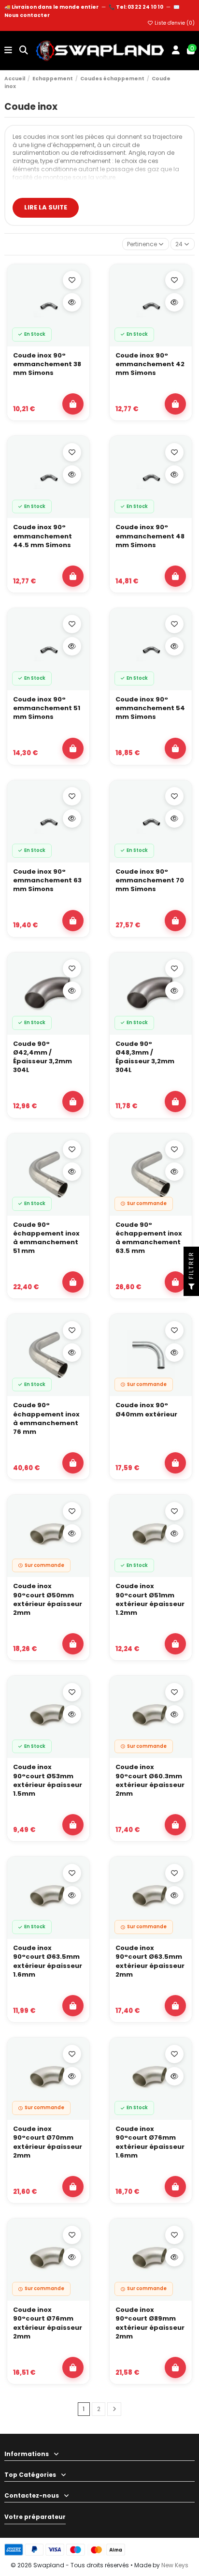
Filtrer (191, 1266)
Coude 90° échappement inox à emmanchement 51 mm (46, 1238)
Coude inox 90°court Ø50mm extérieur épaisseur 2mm (48, 1600)
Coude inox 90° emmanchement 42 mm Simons (150, 364)
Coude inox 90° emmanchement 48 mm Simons (150, 536)
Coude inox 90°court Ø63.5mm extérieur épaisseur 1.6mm (48, 1961)
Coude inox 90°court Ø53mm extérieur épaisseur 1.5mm (48, 1780)
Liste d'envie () (174, 23)
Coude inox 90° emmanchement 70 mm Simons (150, 880)
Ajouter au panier (73, 404)
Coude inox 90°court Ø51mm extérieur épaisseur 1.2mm (150, 1600)
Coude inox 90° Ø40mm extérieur (146, 1410)
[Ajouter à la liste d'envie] (72, 280)
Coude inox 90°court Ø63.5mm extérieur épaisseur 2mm (150, 1961)
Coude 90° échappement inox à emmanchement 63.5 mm (149, 1238)
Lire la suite (46, 207)
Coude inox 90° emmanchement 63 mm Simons (47, 880)
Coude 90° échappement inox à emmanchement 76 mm (46, 1419)
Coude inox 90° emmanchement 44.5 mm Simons (43, 536)
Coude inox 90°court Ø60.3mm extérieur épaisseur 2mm (150, 1780)
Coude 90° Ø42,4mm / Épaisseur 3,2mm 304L (43, 1057)
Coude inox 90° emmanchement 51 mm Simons (47, 708)
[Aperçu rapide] (72, 302)
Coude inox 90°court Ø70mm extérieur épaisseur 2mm (48, 2142)
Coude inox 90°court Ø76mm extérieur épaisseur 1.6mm (150, 2142)
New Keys (175, 2565)
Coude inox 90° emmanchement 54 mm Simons (150, 708)
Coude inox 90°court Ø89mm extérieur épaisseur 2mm (150, 2323)
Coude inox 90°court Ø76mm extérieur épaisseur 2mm (48, 2323)
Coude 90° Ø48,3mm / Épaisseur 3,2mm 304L (145, 1057)
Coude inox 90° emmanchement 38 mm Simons (47, 364)
